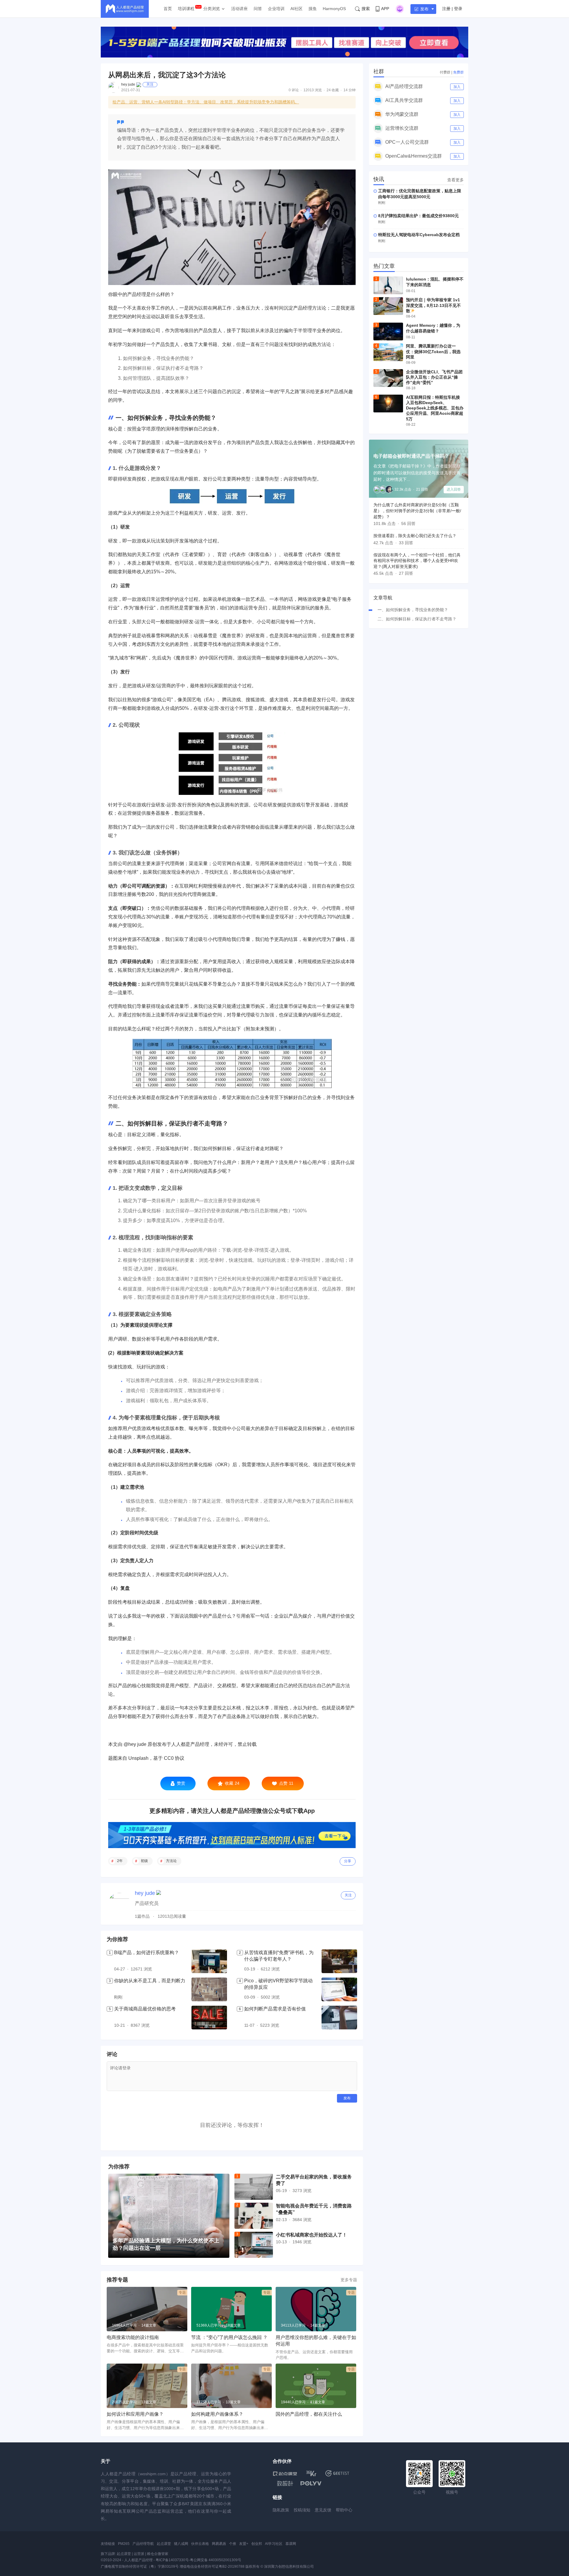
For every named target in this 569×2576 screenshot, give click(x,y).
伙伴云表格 (200, 2544)
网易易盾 (219, 2544)
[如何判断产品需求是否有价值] (339, 2018)
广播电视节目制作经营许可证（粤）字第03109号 (140, 2567)
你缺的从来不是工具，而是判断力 (150, 1981)
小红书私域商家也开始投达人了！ (311, 2235)
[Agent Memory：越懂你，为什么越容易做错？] (388, 332)
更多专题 (349, 2280)
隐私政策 (281, 2510)
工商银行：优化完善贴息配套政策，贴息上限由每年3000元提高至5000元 (420, 194)
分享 (348, 1861)
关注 (150, 84)
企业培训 (276, 9)
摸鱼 (313, 9)
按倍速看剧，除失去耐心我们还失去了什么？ (415, 536)
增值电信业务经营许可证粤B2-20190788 (212, 2567)
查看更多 (455, 180)
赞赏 (181, 1783)
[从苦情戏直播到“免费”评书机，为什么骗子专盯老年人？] (339, 1961)
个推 (233, 2544)
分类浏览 (212, 9)
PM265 (124, 2544)
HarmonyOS (334, 9)
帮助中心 (344, 2510)
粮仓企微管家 (158, 2554)
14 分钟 (350, 90)
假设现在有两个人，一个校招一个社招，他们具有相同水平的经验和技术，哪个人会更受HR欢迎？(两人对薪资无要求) (417, 561)
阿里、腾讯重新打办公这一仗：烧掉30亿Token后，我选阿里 (433, 351)
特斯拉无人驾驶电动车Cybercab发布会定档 (419, 235)
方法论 (171, 1861)
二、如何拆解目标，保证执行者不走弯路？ (417, 619)
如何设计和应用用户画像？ (135, 2414)
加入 (457, 87)
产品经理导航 (143, 2544)
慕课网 (291, 2544)
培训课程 (186, 9)
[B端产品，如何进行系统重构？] (209, 1961)
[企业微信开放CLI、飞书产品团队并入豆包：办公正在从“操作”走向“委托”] (388, 378)
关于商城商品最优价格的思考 (145, 2009)
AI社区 (297, 9)
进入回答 (454, 489)
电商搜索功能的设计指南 (133, 2337)
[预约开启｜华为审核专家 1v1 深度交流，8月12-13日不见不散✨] (388, 306)
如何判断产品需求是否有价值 (275, 2009)
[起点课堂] (285, 2473)
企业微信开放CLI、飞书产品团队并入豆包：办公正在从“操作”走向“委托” (434, 377)
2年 (120, 1861)
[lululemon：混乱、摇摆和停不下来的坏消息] (388, 285)
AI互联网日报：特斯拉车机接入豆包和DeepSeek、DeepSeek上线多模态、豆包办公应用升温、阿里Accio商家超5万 (435, 408)
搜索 (366, 9)
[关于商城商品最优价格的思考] (209, 2018)
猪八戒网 (181, 2544)
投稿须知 (302, 2510)
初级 (144, 1861)
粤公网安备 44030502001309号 (216, 2560)
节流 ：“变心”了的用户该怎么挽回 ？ (229, 2337)
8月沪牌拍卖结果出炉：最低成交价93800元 (418, 216)
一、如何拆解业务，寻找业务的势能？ (413, 610)
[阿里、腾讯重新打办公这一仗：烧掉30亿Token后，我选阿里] (388, 352)
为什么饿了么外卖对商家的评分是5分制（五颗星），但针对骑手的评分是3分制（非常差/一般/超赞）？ (417, 511)
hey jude (128, 84)
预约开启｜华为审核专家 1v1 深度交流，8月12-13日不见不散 (433, 305)
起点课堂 (164, 2544)
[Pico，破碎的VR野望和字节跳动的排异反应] (339, 1989)
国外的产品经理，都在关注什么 (309, 2414)
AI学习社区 (274, 2544)
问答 (258, 9)
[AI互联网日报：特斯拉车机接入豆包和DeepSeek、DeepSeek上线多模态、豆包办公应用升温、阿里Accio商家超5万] (388, 404)
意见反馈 (323, 2510)
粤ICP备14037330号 (172, 2560)
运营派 (139, 2554)
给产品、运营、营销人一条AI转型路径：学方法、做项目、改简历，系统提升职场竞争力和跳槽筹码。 (206, 102)
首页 (168, 9)
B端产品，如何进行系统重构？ (147, 1953)
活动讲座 (239, 9)
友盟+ (244, 2544)
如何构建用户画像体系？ (217, 2414)
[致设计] (285, 2484)
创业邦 (257, 2544)
